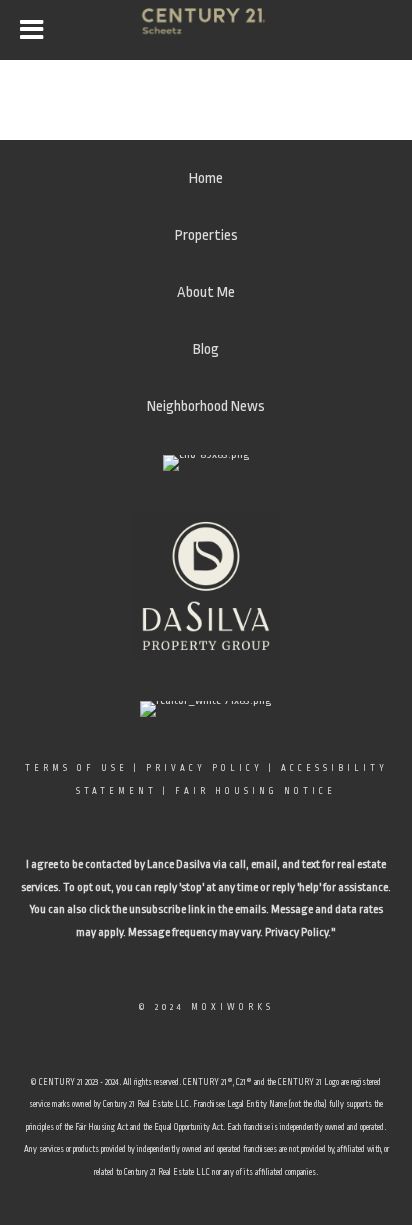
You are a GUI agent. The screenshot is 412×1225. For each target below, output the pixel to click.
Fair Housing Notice (255, 791)
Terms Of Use (76, 768)
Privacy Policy (204, 768)
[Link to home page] (206, 30)
